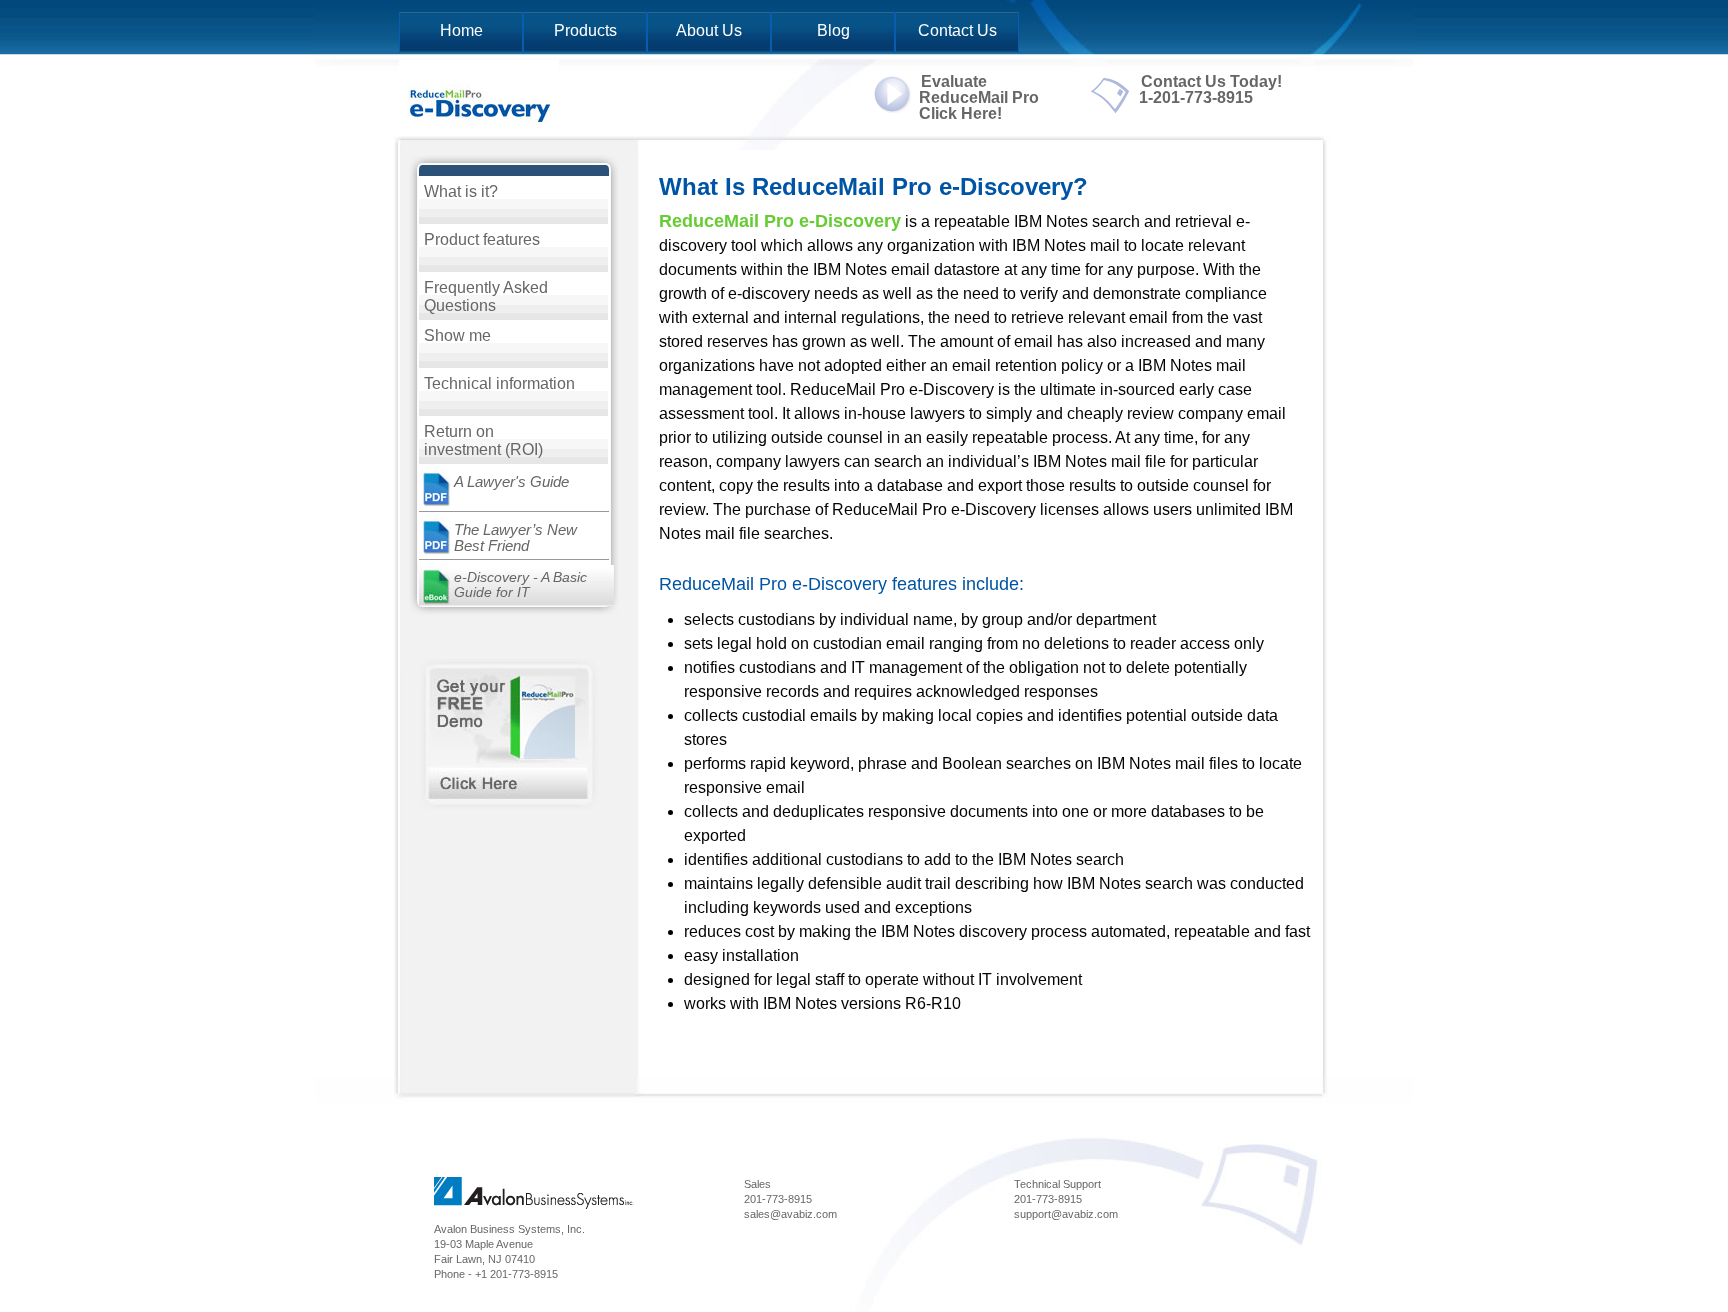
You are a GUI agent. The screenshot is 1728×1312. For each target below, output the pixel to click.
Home (461, 30)
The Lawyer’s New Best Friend (515, 537)
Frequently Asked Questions (486, 296)
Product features (482, 239)
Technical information (499, 383)
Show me (457, 335)
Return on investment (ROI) (483, 440)
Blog (833, 30)
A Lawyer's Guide (511, 481)
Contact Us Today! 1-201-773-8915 (1210, 89)
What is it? (461, 191)
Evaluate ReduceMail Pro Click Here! (979, 97)
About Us (709, 30)
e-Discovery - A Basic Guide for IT (520, 584)
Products (585, 30)
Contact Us (957, 30)
